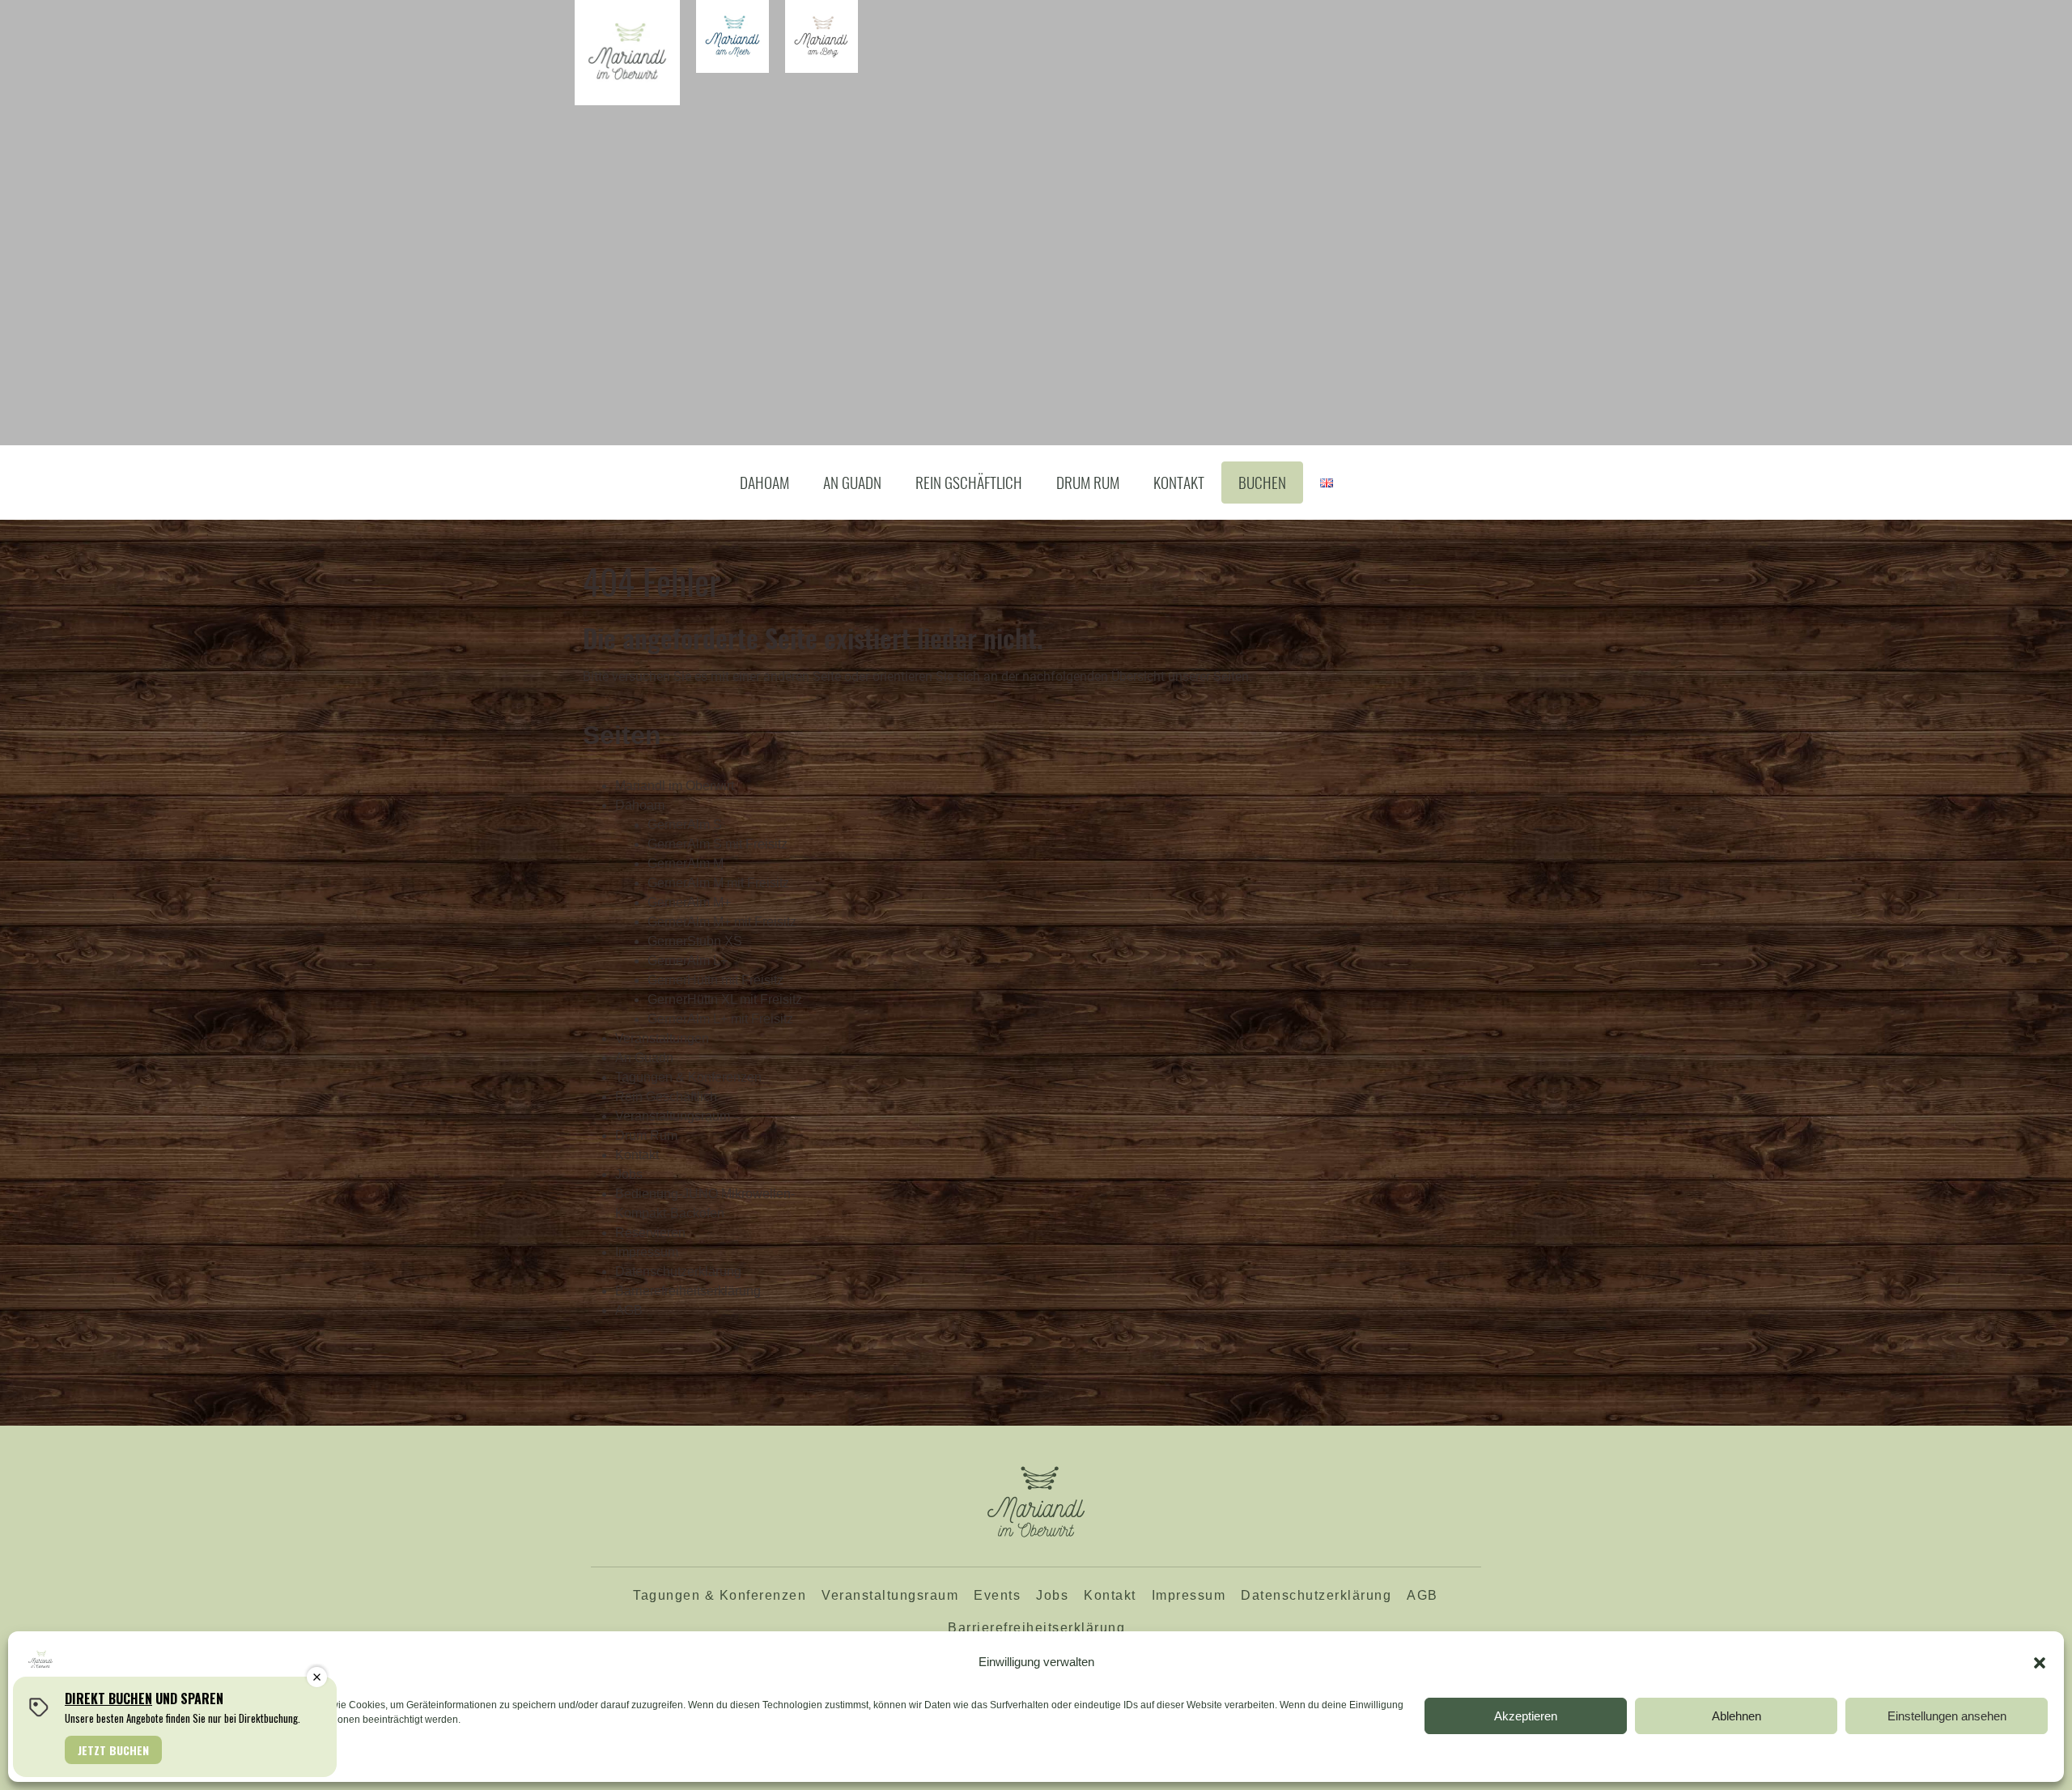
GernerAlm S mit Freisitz (718, 844)
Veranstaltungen (662, 1038)
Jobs (629, 1174)
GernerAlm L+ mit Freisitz (720, 1019)
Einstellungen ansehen (1947, 1716)
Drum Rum (1088, 482)
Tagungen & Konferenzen (688, 1077)
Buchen (1262, 482)
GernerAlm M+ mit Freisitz (722, 922)
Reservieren (650, 1233)
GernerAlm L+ (688, 961)
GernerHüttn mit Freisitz (715, 980)
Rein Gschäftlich (969, 482)
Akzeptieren (1526, 1716)
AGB (629, 1310)
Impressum (647, 1252)
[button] (2040, 1663)
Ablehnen (1737, 1716)
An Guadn (852, 482)
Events (997, 1595)
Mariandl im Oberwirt (675, 786)
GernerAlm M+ (689, 902)
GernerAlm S (685, 825)
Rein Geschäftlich (666, 1097)
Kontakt (1179, 482)
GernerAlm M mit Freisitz (718, 883)
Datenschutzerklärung (678, 1271)
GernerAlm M (686, 863)
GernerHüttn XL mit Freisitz (725, 999)
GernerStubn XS (695, 941)
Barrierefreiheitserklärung (688, 1291)
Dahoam (764, 482)
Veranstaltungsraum (673, 1116)
